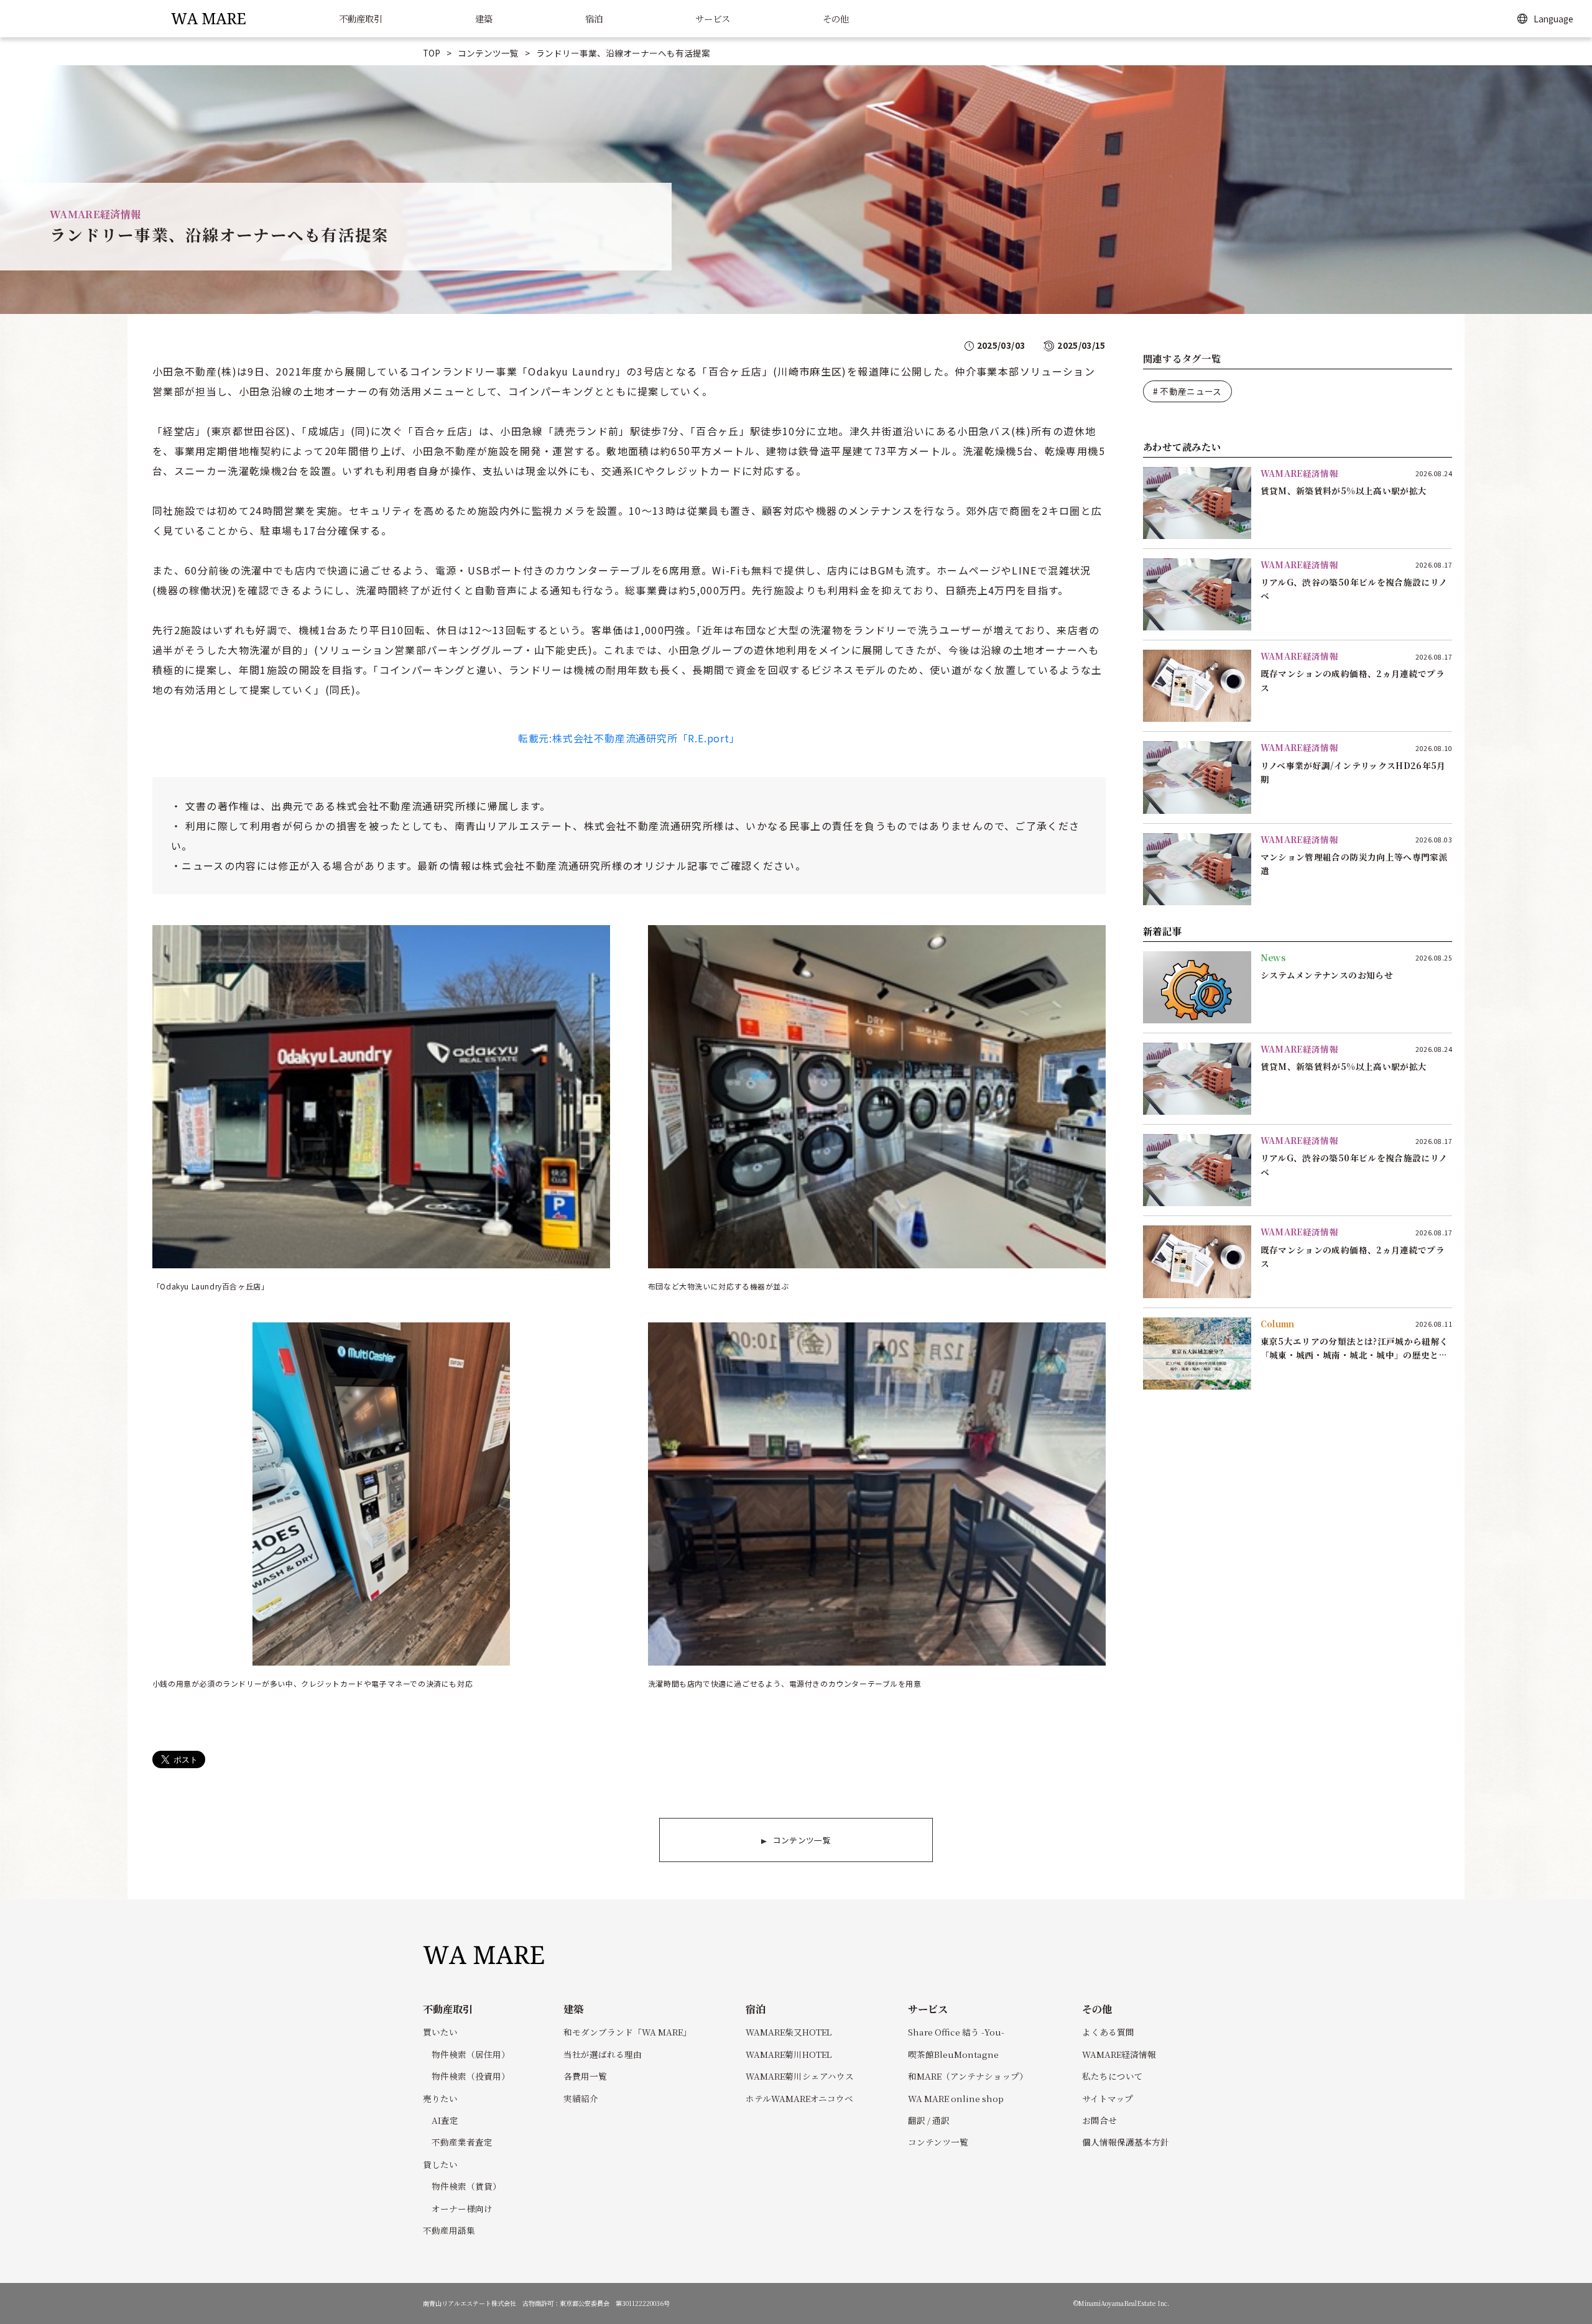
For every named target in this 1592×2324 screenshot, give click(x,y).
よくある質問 (1108, 2032)
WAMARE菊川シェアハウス (800, 2076)
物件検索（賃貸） (466, 2186)
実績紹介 (581, 2098)
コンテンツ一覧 (488, 53)
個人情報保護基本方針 (1126, 2142)
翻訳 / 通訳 (929, 2120)
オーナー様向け (462, 2208)
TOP (432, 53)
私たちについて (1113, 2076)
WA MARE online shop (956, 2098)
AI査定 (445, 2120)
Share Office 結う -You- (956, 2032)
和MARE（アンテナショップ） (968, 2076)
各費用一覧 (585, 2076)
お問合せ (1099, 2120)
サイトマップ (1108, 2098)
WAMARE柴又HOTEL (789, 2032)
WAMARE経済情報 (1119, 2054)
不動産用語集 (449, 2230)
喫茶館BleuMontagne (953, 2054)
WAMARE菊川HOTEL (789, 2054)
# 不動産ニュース (1187, 391)
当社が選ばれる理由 (603, 2054)
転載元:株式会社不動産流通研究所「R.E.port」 (629, 738)
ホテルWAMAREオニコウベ (799, 2098)
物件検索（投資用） (471, 2076)
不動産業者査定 (462, 2142)
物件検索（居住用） (471, 2054)
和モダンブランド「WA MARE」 (627, 2032)
